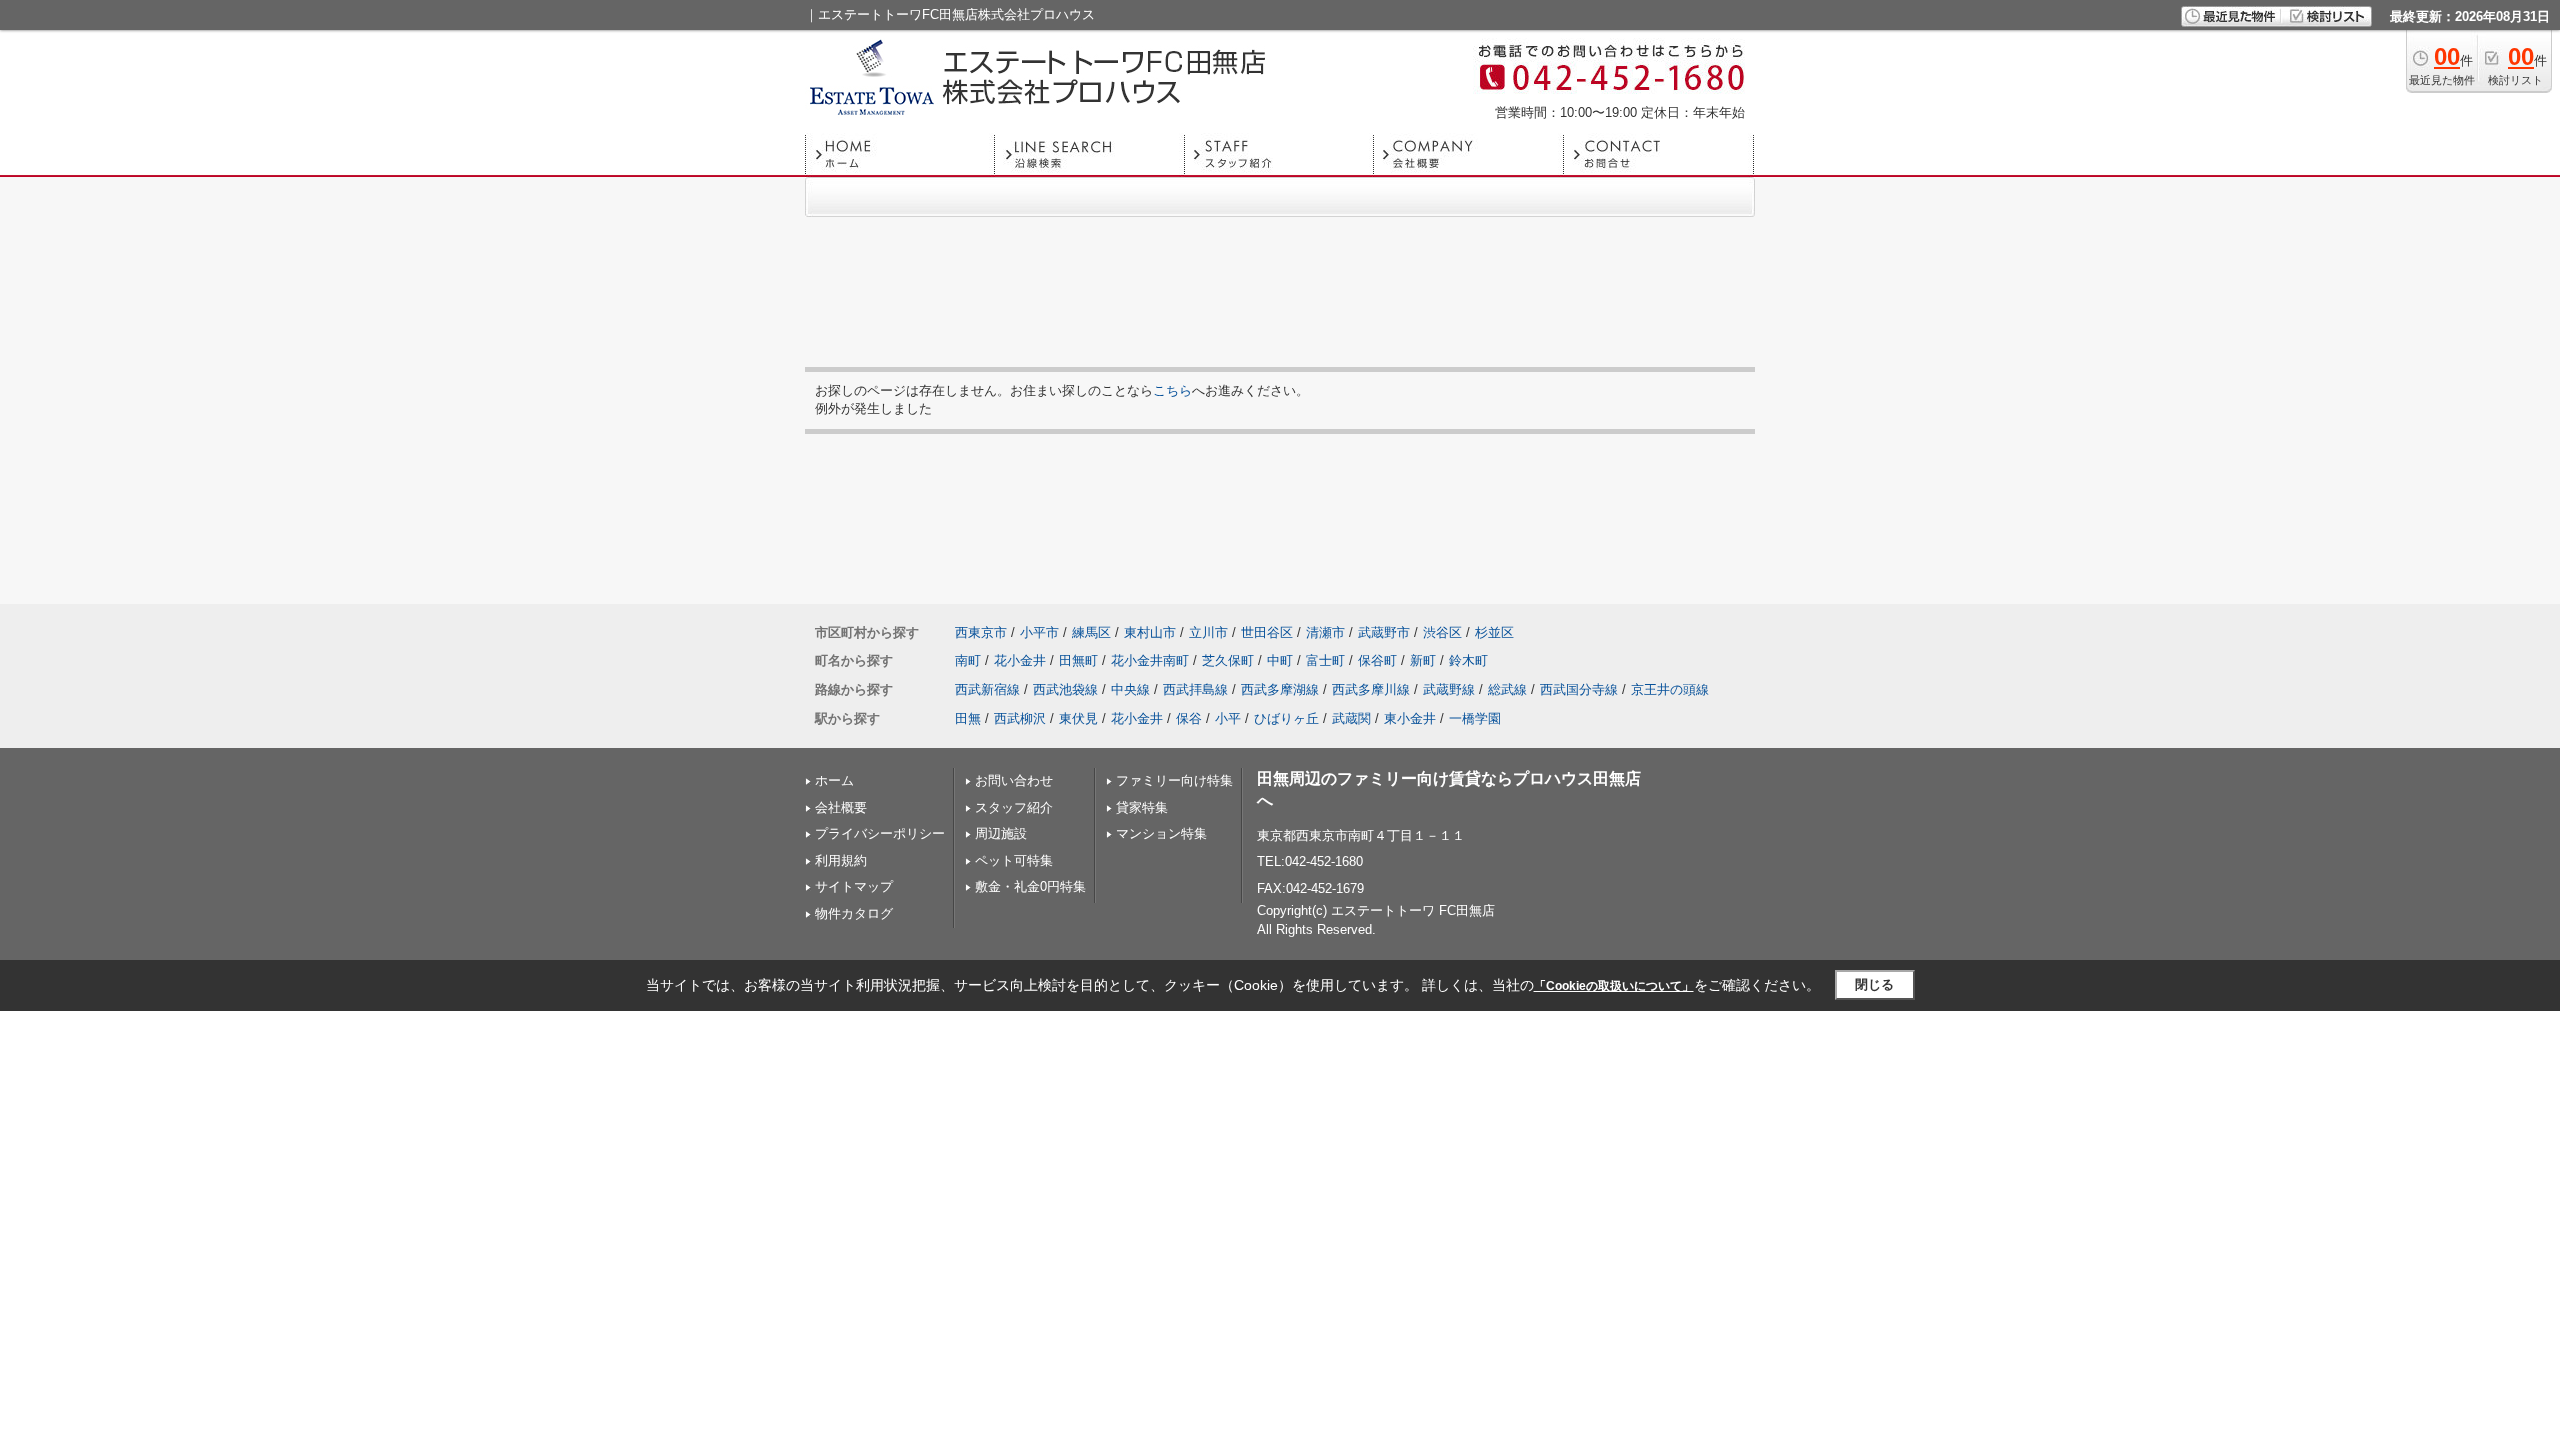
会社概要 (841, 807)
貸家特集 (1142, 807)
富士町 (1325, 660)
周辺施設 (1001, 833)
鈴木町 (1468, 660)
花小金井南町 (1150, 660)
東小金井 (1410, 718)
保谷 (1189, 718)
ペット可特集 (1014, 860)
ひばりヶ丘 (1286, 718)
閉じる (1874, 984)
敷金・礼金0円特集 (1030, 886)
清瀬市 (1325, 632)
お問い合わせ (1014, 780)
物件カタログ (854, 913)
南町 (968, 660)
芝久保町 (1228, 660)
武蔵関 (1351, 718)
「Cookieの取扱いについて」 (1614, 986)
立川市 (1208, 632)
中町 (1280, 660)
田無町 (1078, 660)
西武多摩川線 (1371, 689)
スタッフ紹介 (1014, 807)
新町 (1423, 660)
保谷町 (1377, 660)
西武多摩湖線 (1280, 689)
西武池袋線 (1065, 689)
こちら (1172, 390)
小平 (1228, 718)
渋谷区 (1442, 632)
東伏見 (1078, 718)
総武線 (1507, 689)
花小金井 (1020, 660)
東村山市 (1150, 632)
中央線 (1130, 689)
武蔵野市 (1384, 632)
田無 (968, 718)
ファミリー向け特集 (1174, 780)
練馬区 (1091, 632)
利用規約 (841, 860)
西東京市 (981, 632)
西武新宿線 (987, 689)
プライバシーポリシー (880, 833)
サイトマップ (854, 886)
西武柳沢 (1020, 718)
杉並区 (1494, 632)
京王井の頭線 (1670, 689)
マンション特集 (1161, 833)
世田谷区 (1267, 632)
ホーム (834, 780)
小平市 (1039, 632)
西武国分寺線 (1579, 689)
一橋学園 (1475, 718)
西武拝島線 (1195, 689)
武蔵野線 (1449, 689)
